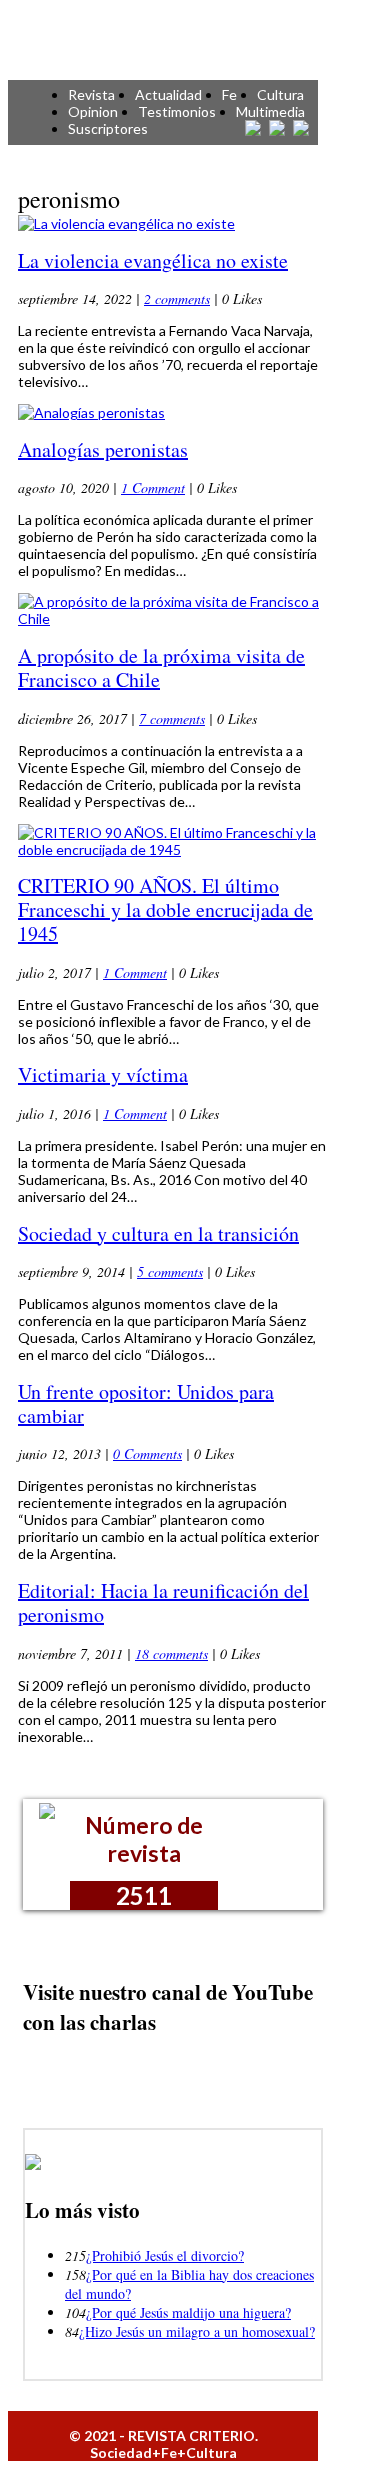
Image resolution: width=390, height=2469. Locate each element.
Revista (91, 94)
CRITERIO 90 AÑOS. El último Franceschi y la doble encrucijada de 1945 (165, 909)
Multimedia (270, 111)
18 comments (171, 1653)
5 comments (170, 1271)
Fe (229, 94)
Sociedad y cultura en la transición (158, 1233)
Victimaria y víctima (103, 1074)
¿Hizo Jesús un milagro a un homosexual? (197, 2331)
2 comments (177, 298)
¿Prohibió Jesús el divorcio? (165, 2255)
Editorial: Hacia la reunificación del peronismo (163, 1602)
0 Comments (147, 1453)
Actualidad (168, 94)
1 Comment (153, 487)
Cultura (280, 94)
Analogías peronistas (103, 449)
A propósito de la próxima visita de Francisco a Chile (161, 667)
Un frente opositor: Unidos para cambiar (146, 1403)
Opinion (93, 111)
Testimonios (177, 111)
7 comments (172, 718)
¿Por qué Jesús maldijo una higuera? (188, 2312)
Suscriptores (108, 128)
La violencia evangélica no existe (153, 260)
